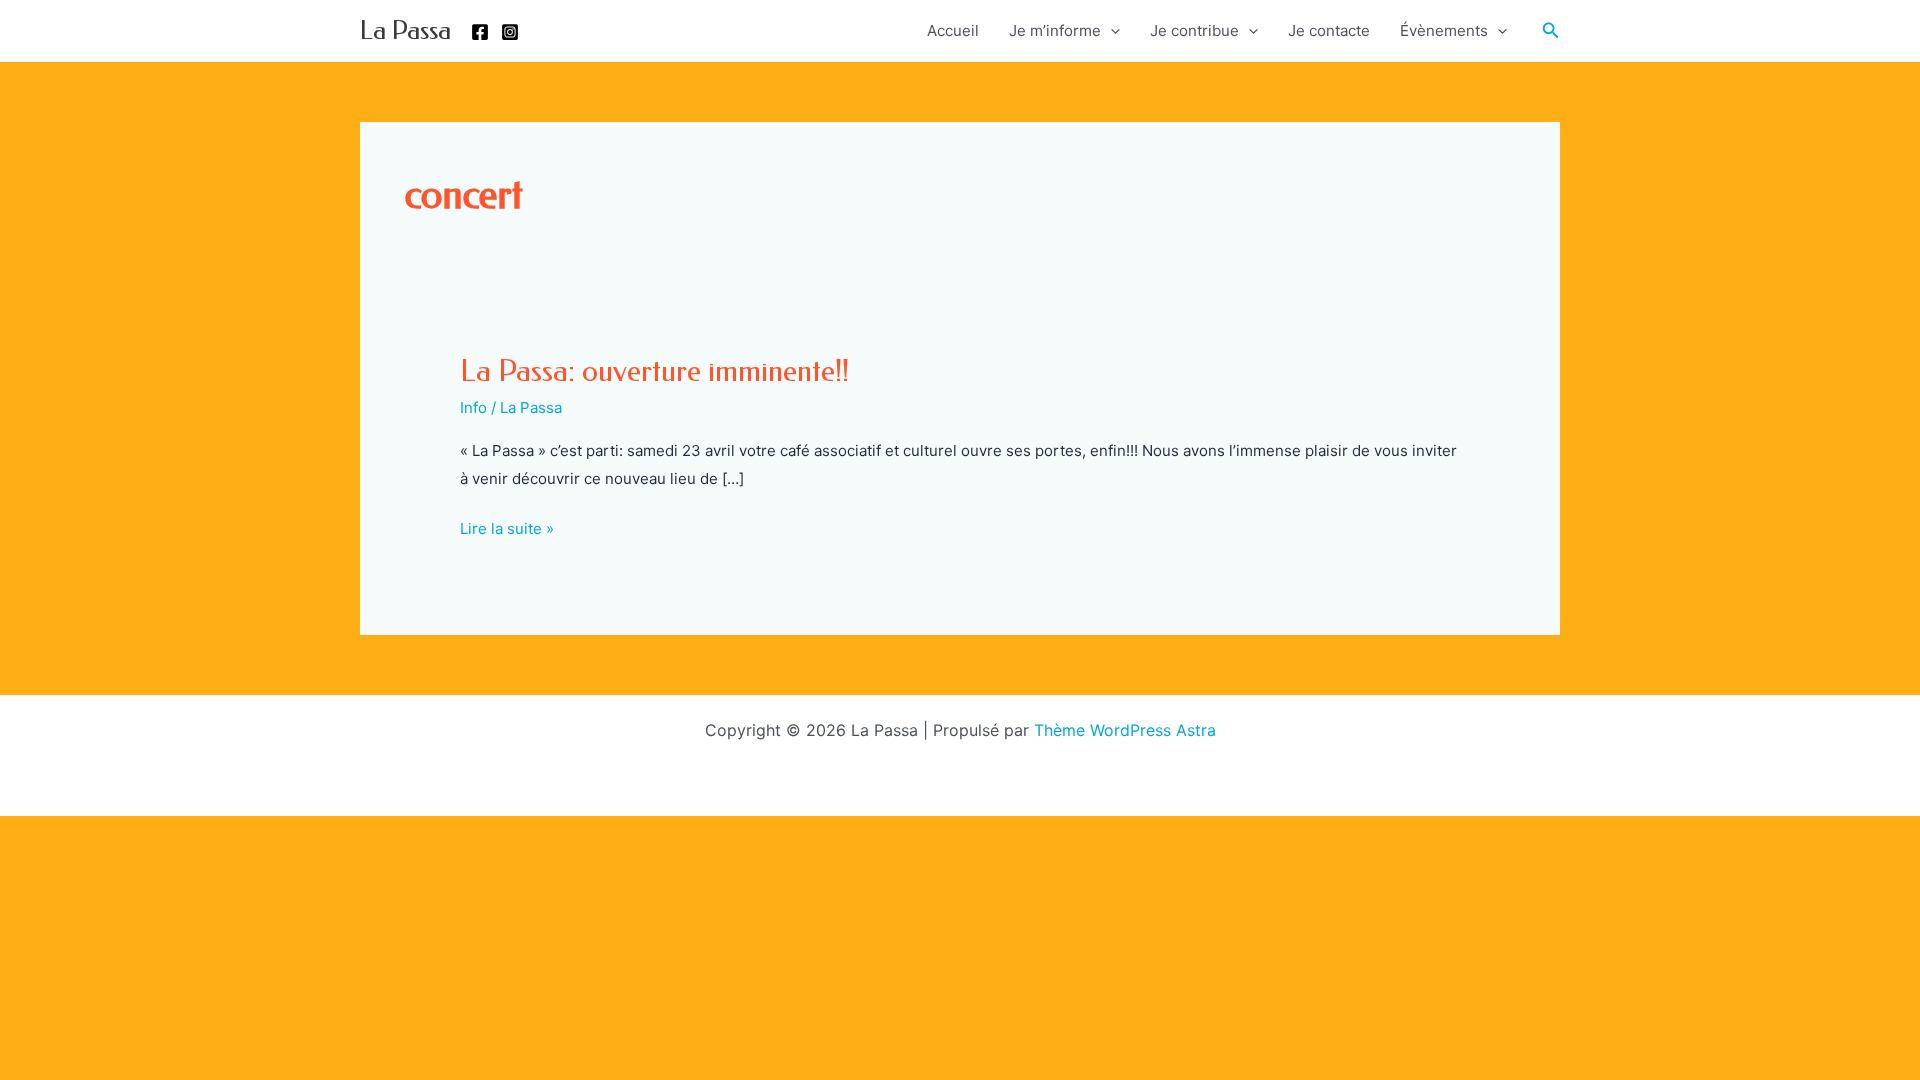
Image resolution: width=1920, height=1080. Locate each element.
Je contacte (1329, 30)
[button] (1551, 30)
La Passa (405, 30)
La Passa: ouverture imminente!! (654, 371)
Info (473, 407)
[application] (1110, 31)
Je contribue (1194, 30)
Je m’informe (1055, 30)
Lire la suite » (507, 530)
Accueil (953, 30)
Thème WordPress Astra (1125, 730)
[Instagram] (510, 32)
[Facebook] (480, 32)
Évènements (1444, 30)
